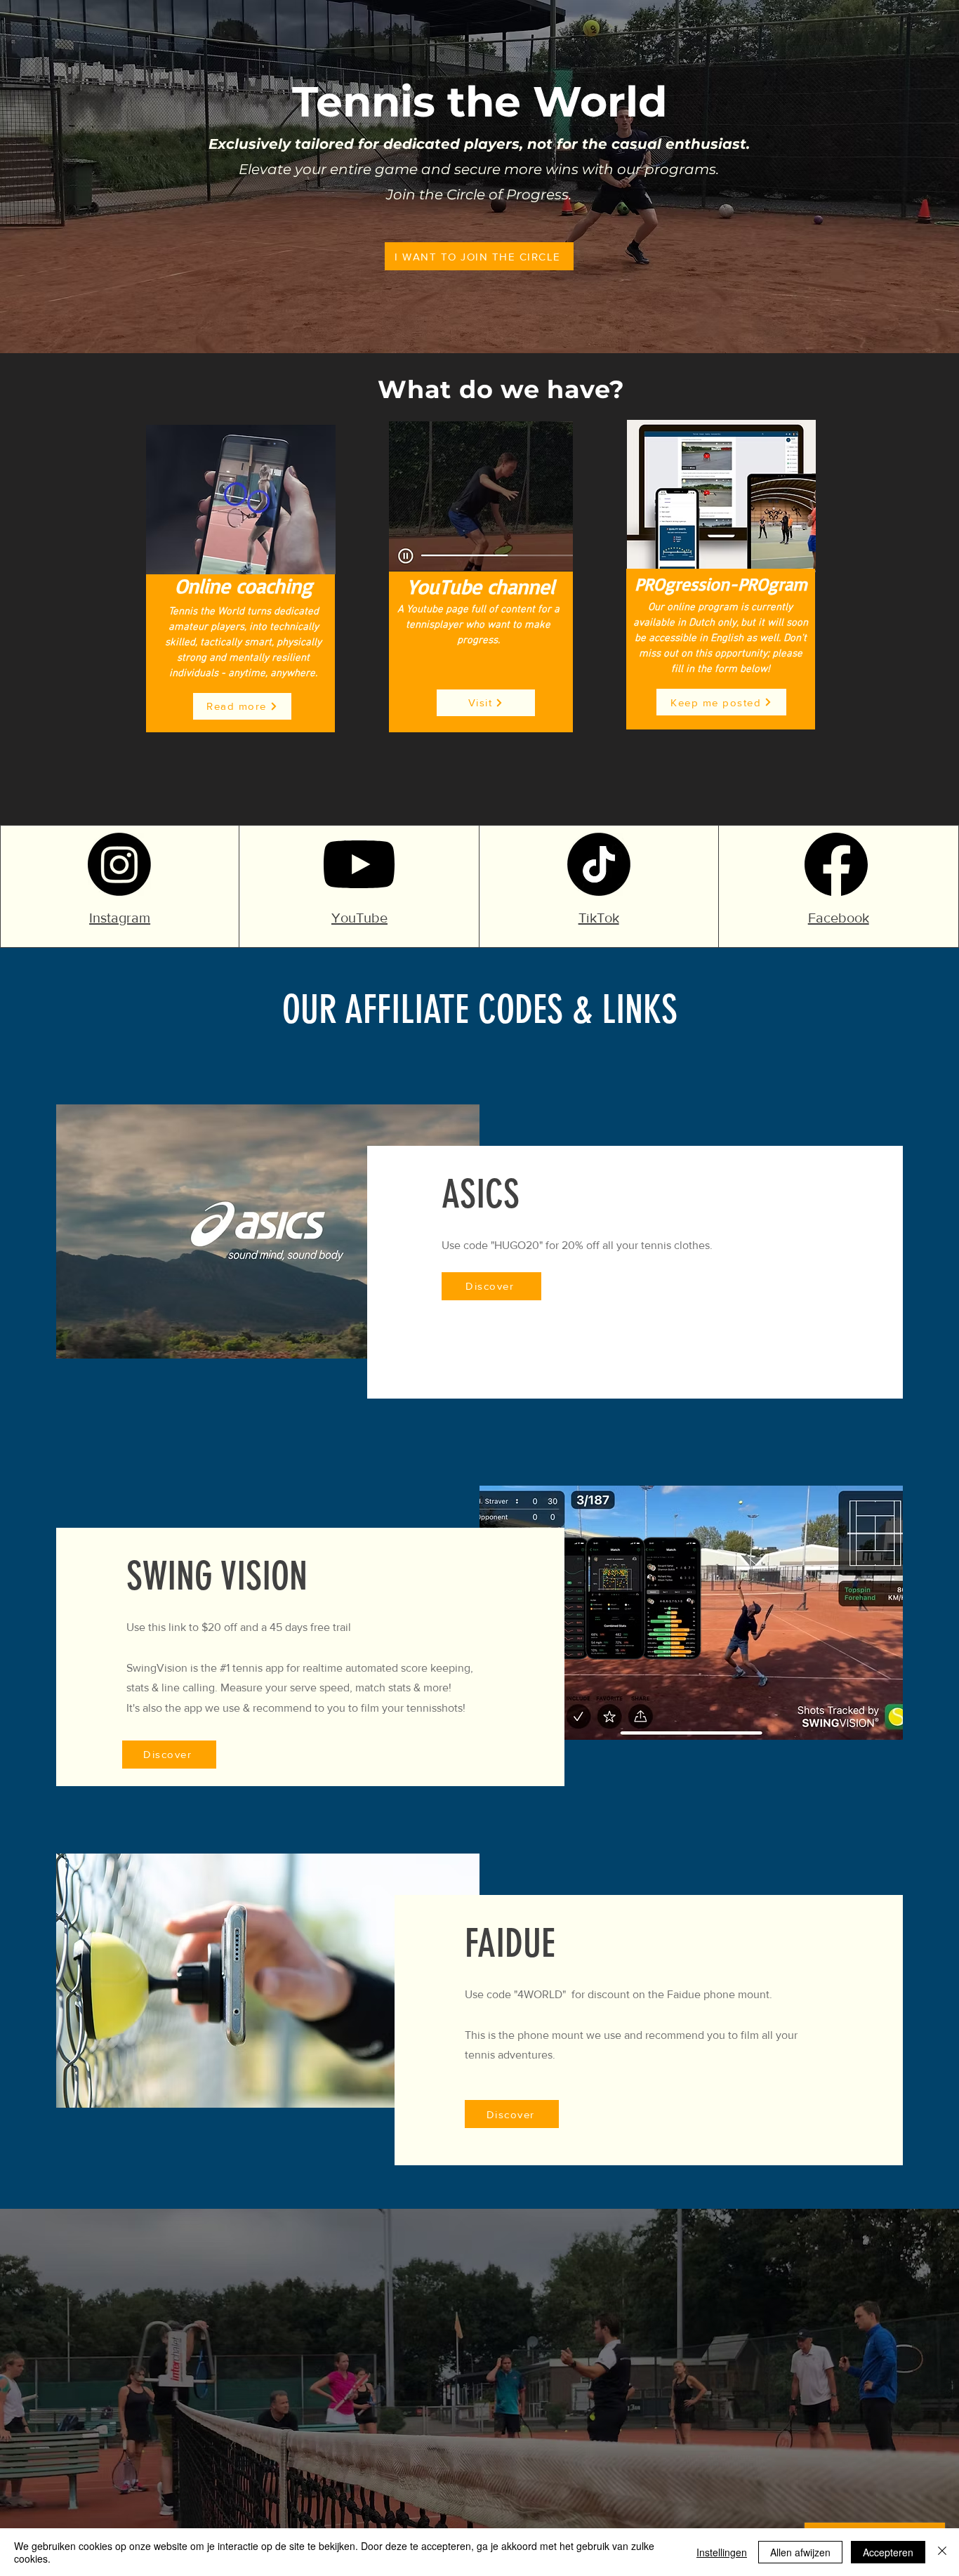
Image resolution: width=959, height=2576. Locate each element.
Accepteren (888, 2552)
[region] (618, 2374)
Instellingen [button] (722, 2552)
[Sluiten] (942, 2552)
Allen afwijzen (800, 2552)
